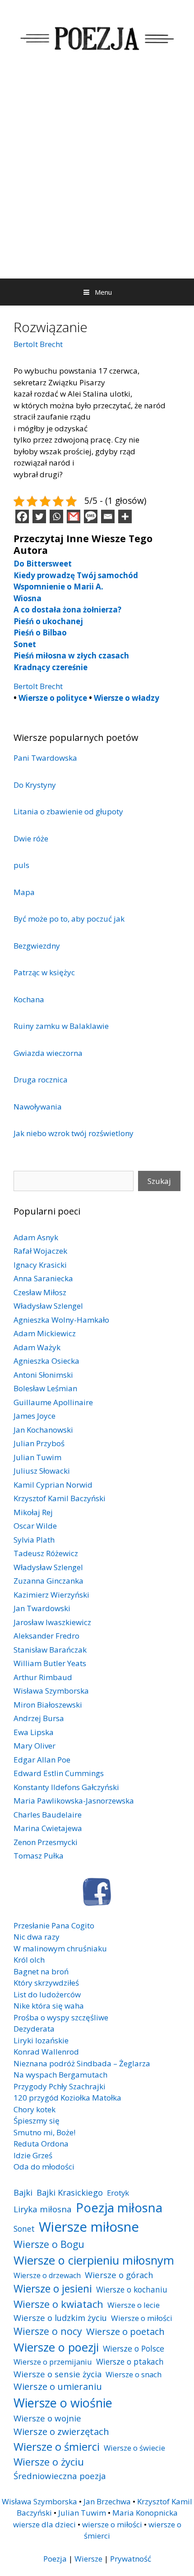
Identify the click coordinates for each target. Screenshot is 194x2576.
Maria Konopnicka (145, 2513)
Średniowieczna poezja (60, 2476)
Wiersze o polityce (53, 698)
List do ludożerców (47, 1994)
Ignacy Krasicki (40, 1265)
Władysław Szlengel (48, 1306)
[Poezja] (97, 37)
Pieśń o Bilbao (40, 633)
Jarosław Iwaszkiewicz (52, 1622)
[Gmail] (74, 516)
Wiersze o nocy (48, 2331)
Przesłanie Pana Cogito (54, 1925)
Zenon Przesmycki (46, 1842)
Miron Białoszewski (48, 1705)
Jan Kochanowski (43, 1430)
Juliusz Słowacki (42, 1471)
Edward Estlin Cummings (59, 1773)
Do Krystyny (35, 785)
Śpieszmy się (37, 2121)
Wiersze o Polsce (134, 2348)
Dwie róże (31, 838)
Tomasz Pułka (39, 1856)
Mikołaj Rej (33, 1512)
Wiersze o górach (119, 2275)
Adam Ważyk (37, 1347)
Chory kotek (35, 2109)
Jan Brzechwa (107, 2501)
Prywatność (131, 2559)
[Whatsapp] (56, 516)
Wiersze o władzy (127, 698)
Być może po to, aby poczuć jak (69, 919)
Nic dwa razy (37, 1937)
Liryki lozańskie (41, 2040)
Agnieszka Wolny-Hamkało (61, 1320)
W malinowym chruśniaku (60, 1948)
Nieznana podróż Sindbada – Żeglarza (82, 2063)
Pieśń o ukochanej (48, 621)
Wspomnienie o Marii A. (58, 587)
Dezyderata (34, 2029)
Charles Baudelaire (48, 1815)
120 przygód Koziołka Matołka (67, 2098)
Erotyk (118, 2193)
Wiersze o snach (134, 2374)
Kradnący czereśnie (51, 667)
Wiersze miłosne (89, 2227)
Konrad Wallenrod (46, 2052)
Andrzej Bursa (39, 1718)
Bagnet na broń (41, 1971)
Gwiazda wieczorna (48, 1053)
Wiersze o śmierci (57, 2446)
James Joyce (35, 1416)
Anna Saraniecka (43, 1278)
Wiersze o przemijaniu (53, 2362)
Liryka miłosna (43, 2209)
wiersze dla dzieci (44, 2524)
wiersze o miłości (112, 2524)
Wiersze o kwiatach (58, 2304)
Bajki (23, 2192)
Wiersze (88, 2559)
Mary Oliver (35, 1746)
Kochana (29, 999)
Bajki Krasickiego (70, 2192)
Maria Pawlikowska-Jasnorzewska (74, 1801)
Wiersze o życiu (49, 2462)
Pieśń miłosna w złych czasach (71, 655)
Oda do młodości (44, 2167)
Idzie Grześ (33, 2155)
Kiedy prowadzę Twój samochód (76, 575)
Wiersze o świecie (134, 2448)
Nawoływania (38, 1107)
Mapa (24, 892)
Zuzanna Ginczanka (48, 1581)
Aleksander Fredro (46, 1636)
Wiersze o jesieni (53, 2289)
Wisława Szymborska (51, 1691)
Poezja (55, 2559)
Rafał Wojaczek (40, 1251)
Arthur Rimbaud (43, 1677)
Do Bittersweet (43, 564)
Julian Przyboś (39, 1443)
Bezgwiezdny (37, 946)
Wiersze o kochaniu (132, 2289)
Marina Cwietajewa (48, 1828)
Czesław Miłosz (40, 1292)
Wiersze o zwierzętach (61, 2431)
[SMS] (91, 516)
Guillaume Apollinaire (53, 1402)
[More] (125, 516)
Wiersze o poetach (125, 2332)
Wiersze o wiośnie (63, 2403)
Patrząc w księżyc (44, 972)
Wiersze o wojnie (47, 2418)
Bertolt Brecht (38, 344)
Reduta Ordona (41, 2144)
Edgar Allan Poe (42, 1760)
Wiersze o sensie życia (58, 2374)
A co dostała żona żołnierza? (67, 610)
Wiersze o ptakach (130, 2361)
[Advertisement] (97, 177)
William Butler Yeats (50, 1663)
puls (21, 865)
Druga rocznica (41, 1080)
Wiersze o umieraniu (58, 2386)
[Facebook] (22, 516)
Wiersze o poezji (56, 2347)
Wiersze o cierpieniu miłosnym (94, 2260)
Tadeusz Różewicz (46, 1553)
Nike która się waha (49, 2006)
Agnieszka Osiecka (46, 1361)
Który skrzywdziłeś (46, 1983)
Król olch (29, 1960)
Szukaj (159, 1181)
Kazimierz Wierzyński (51, 1595)
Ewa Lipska (34, 1732)
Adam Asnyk (36, 1237)
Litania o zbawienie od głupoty (68, 811)
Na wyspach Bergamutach (60, 2075)
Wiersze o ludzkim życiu (60, 2318)
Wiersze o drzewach (47, 2275)
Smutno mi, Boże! (44, 2132)
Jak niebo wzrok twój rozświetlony (74, 1133)
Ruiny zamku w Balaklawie (61, 1026)
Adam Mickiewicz (45, 1333)
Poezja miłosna (119, 2207)
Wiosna (28, 598)
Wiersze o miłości (142, 2318)
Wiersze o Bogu (49, 2244)
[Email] (108, 516)
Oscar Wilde (35, 1526)
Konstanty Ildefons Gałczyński (66, 1787)
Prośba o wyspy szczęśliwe (61, 2017)
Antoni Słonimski (43, 1375)
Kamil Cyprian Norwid (53, 1485)
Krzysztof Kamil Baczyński (60, 1498)
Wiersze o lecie (134, 2305)
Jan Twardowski (42, 1608)
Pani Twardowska (45, 758)
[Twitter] (39, 516)
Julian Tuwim (37, 1457)
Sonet (25, 644)
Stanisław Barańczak (50, 1650)
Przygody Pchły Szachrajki (60, 2086)
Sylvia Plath (34, 1540)
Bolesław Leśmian (45, 1388)
